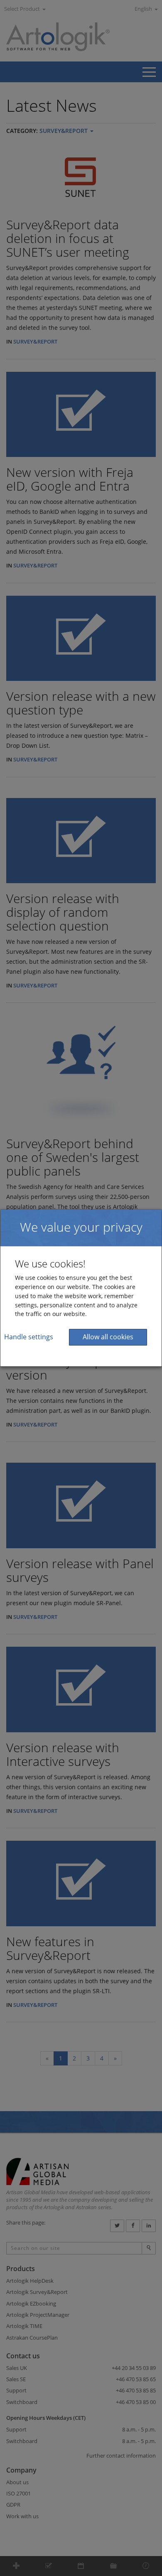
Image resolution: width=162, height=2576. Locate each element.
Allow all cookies (108, 1337)
